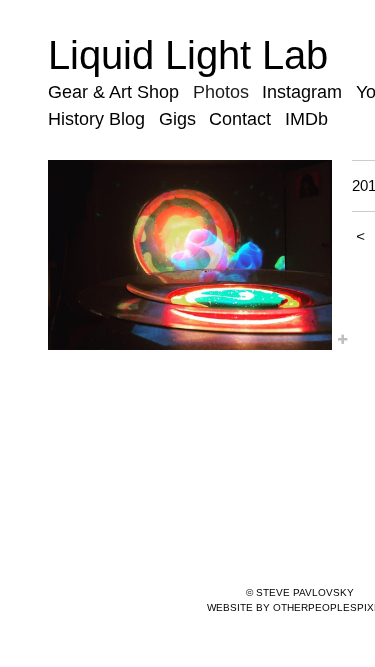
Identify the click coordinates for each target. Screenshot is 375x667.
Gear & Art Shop (113, 92)
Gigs (177, 119)
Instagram (302, 92)
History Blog (96, 119)
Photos (221, 92)
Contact (240, 119)
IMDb (306, 119)
